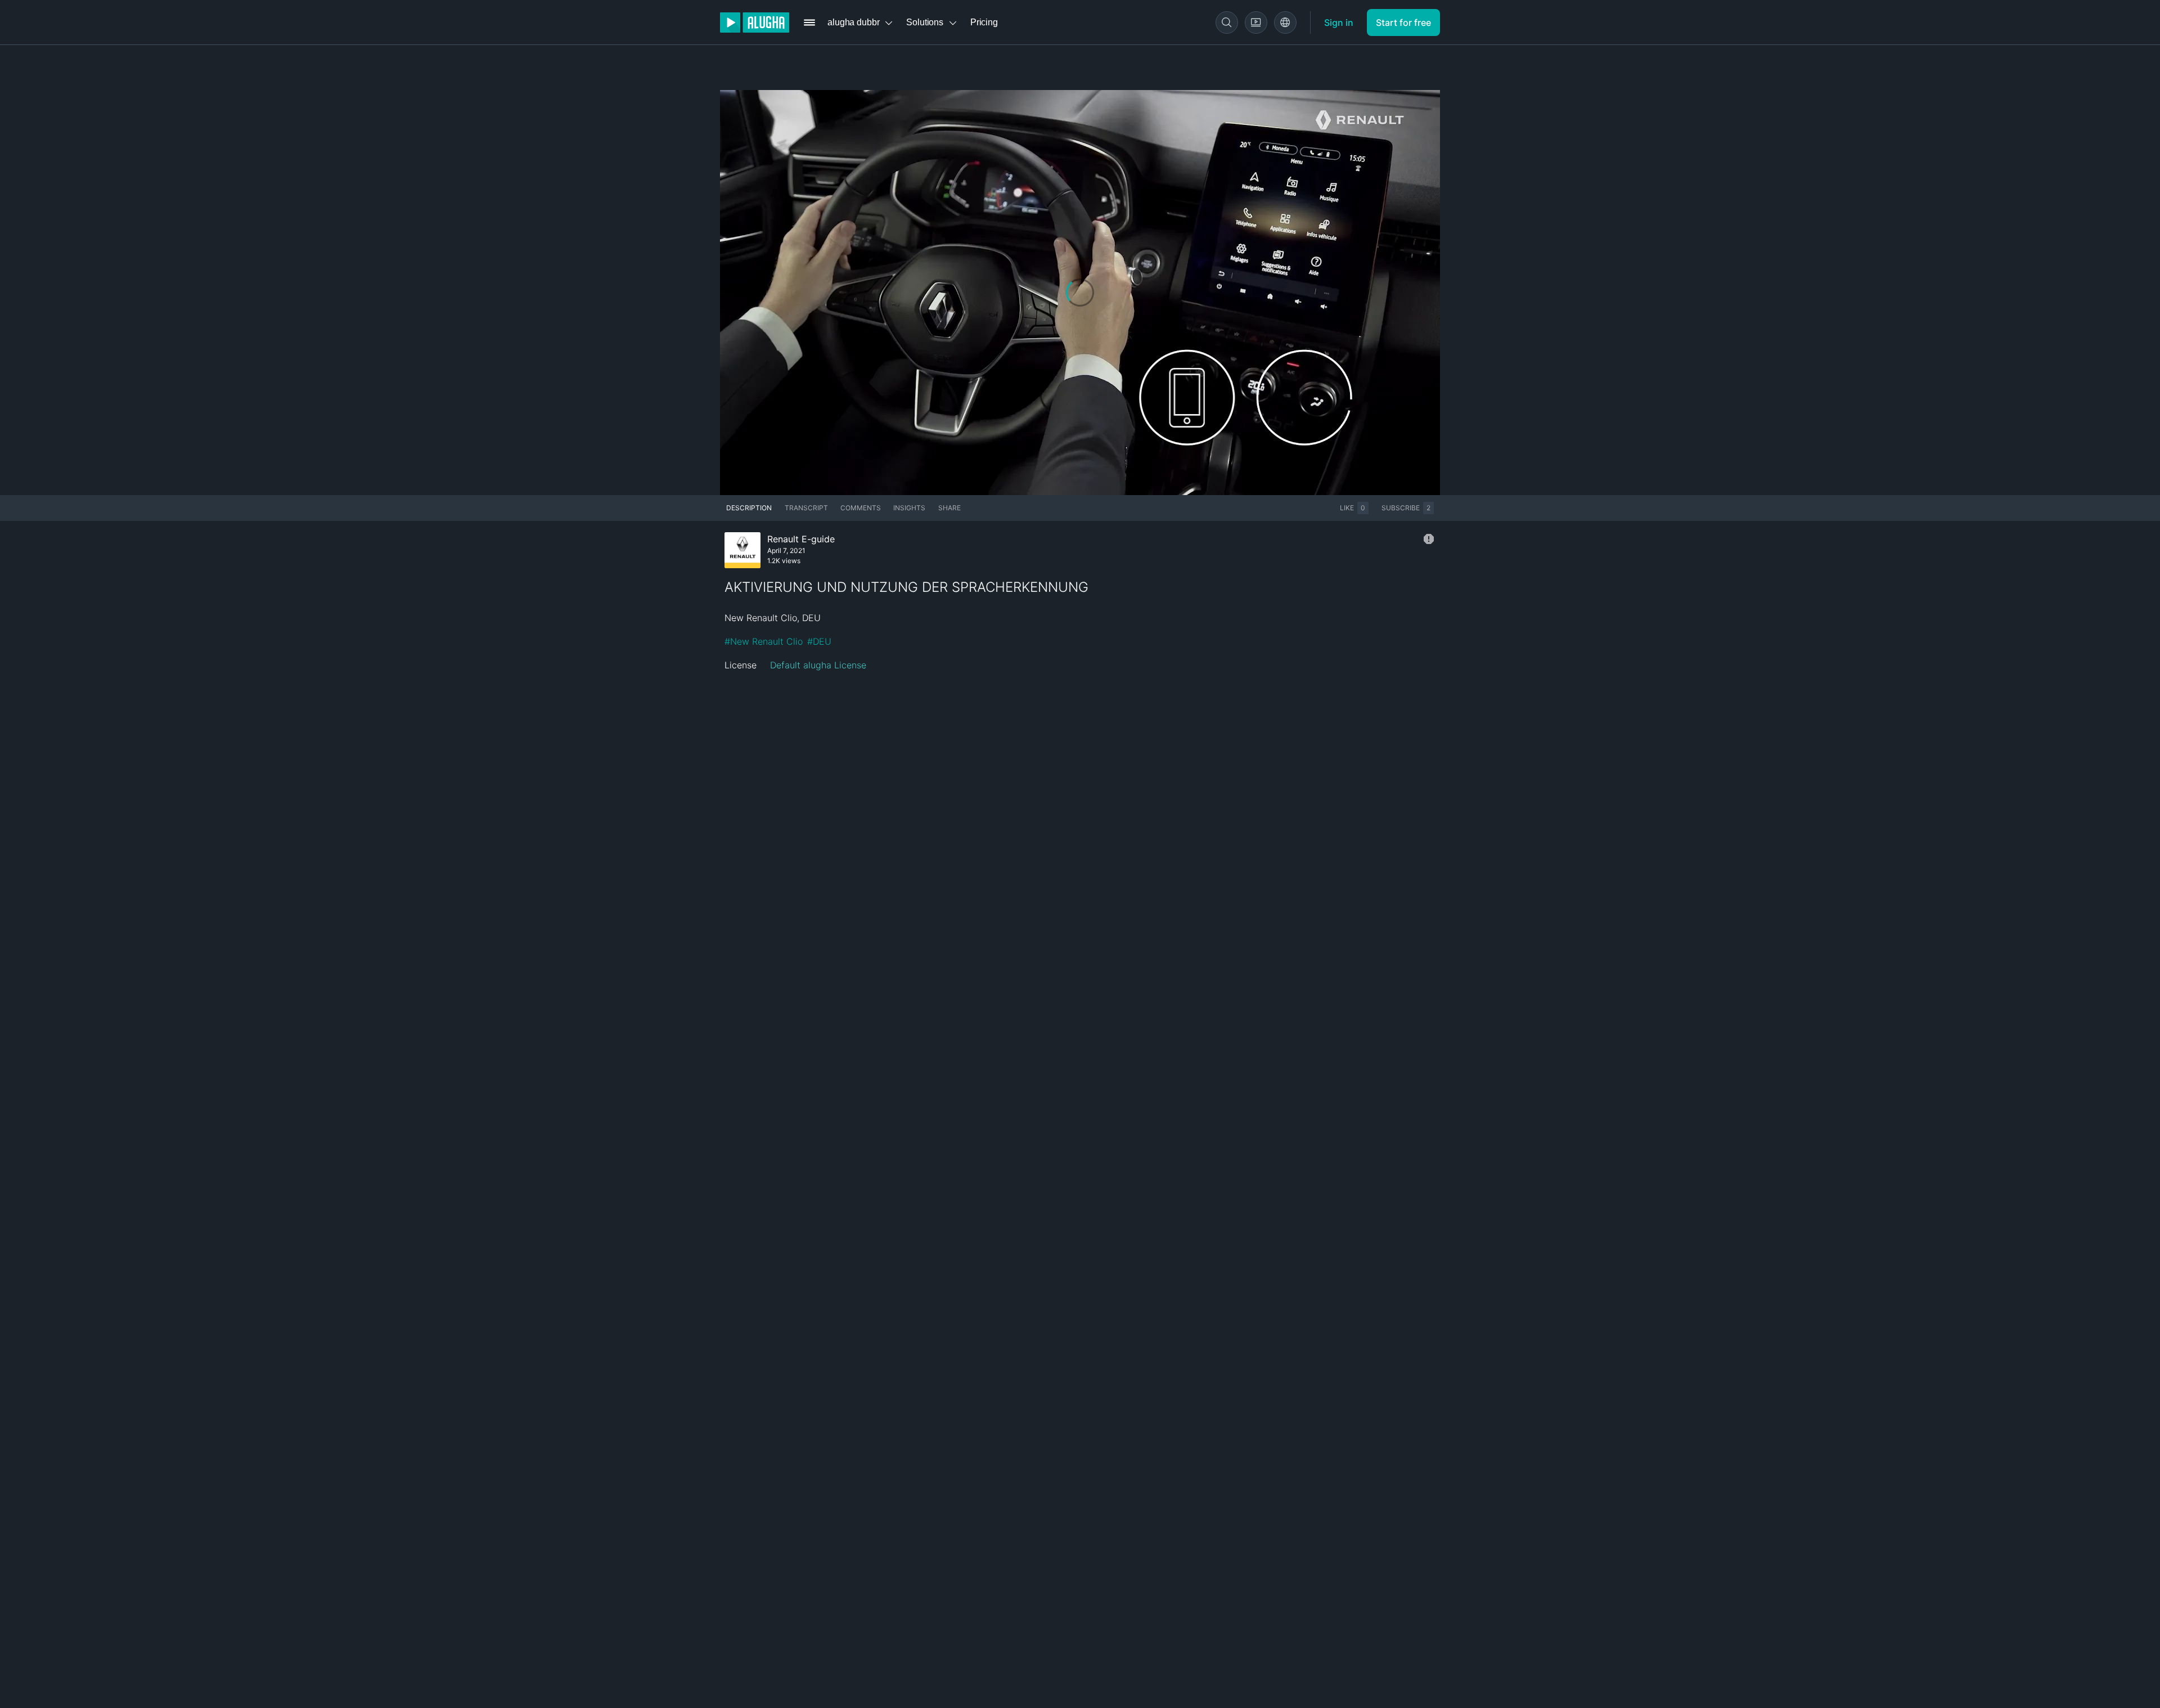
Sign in (1339, 23)
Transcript (806, 508)
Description (749, 508)
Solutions (925, 22)
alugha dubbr (853, 22)
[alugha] (755, 23)
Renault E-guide (801, 539)
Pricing (984, 22)
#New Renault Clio (764, 641)
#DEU (819, 641)
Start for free (1403, 23)
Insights (909, 508)
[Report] (1429, 539)
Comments (861, 508)
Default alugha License (818, 665)
